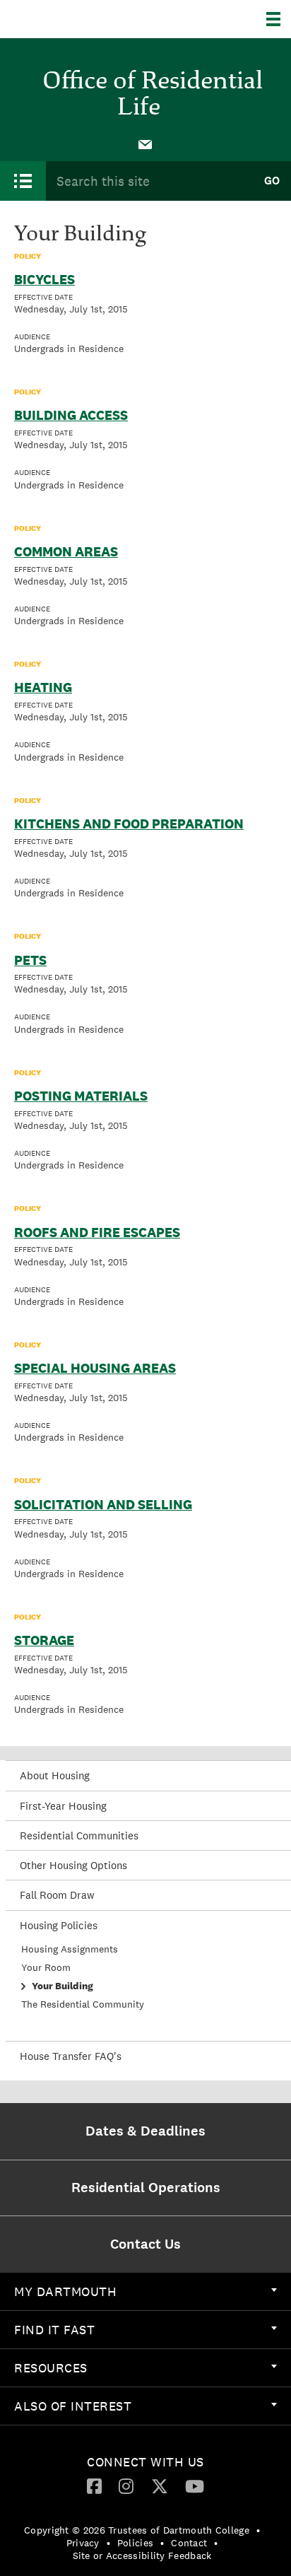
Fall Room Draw (57, 1895)
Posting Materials (81, 1096)
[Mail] (145, 144)
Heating (43, 687)
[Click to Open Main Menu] (23, 181)
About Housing (55, 1775)
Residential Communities (79, 1836)
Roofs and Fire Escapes (97, 1232)
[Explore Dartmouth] (279, 19)
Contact (189, 2543)
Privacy (83, 2543)
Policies (135, 2543)
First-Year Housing (63, 1806)
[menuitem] (145, 144)
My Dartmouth (65, 2291)
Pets (30, 960)
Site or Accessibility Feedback (142, 2555)
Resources (51, 2368)
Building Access (71, 415)
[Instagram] (126, 2486)
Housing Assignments (70, 1949)
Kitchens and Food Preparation (129, 824)
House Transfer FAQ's (71, 2056)
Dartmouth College (83, 19)
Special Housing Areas (95, 1368)
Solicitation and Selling (103, 1504)
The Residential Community (83, 2004)
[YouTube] (195, 2486)
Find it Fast (54, 2330)
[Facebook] (94, 2486)
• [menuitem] (258, 2530)
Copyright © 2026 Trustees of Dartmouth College (137, 2530)
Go (272, 181)
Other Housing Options (73, 1865)
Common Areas (66, 551)
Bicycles (44, 279)
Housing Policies (59, 1925)
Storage (44, 1640)
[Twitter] (160, 2486)
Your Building (63, 1986)
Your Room (46, 1967)
